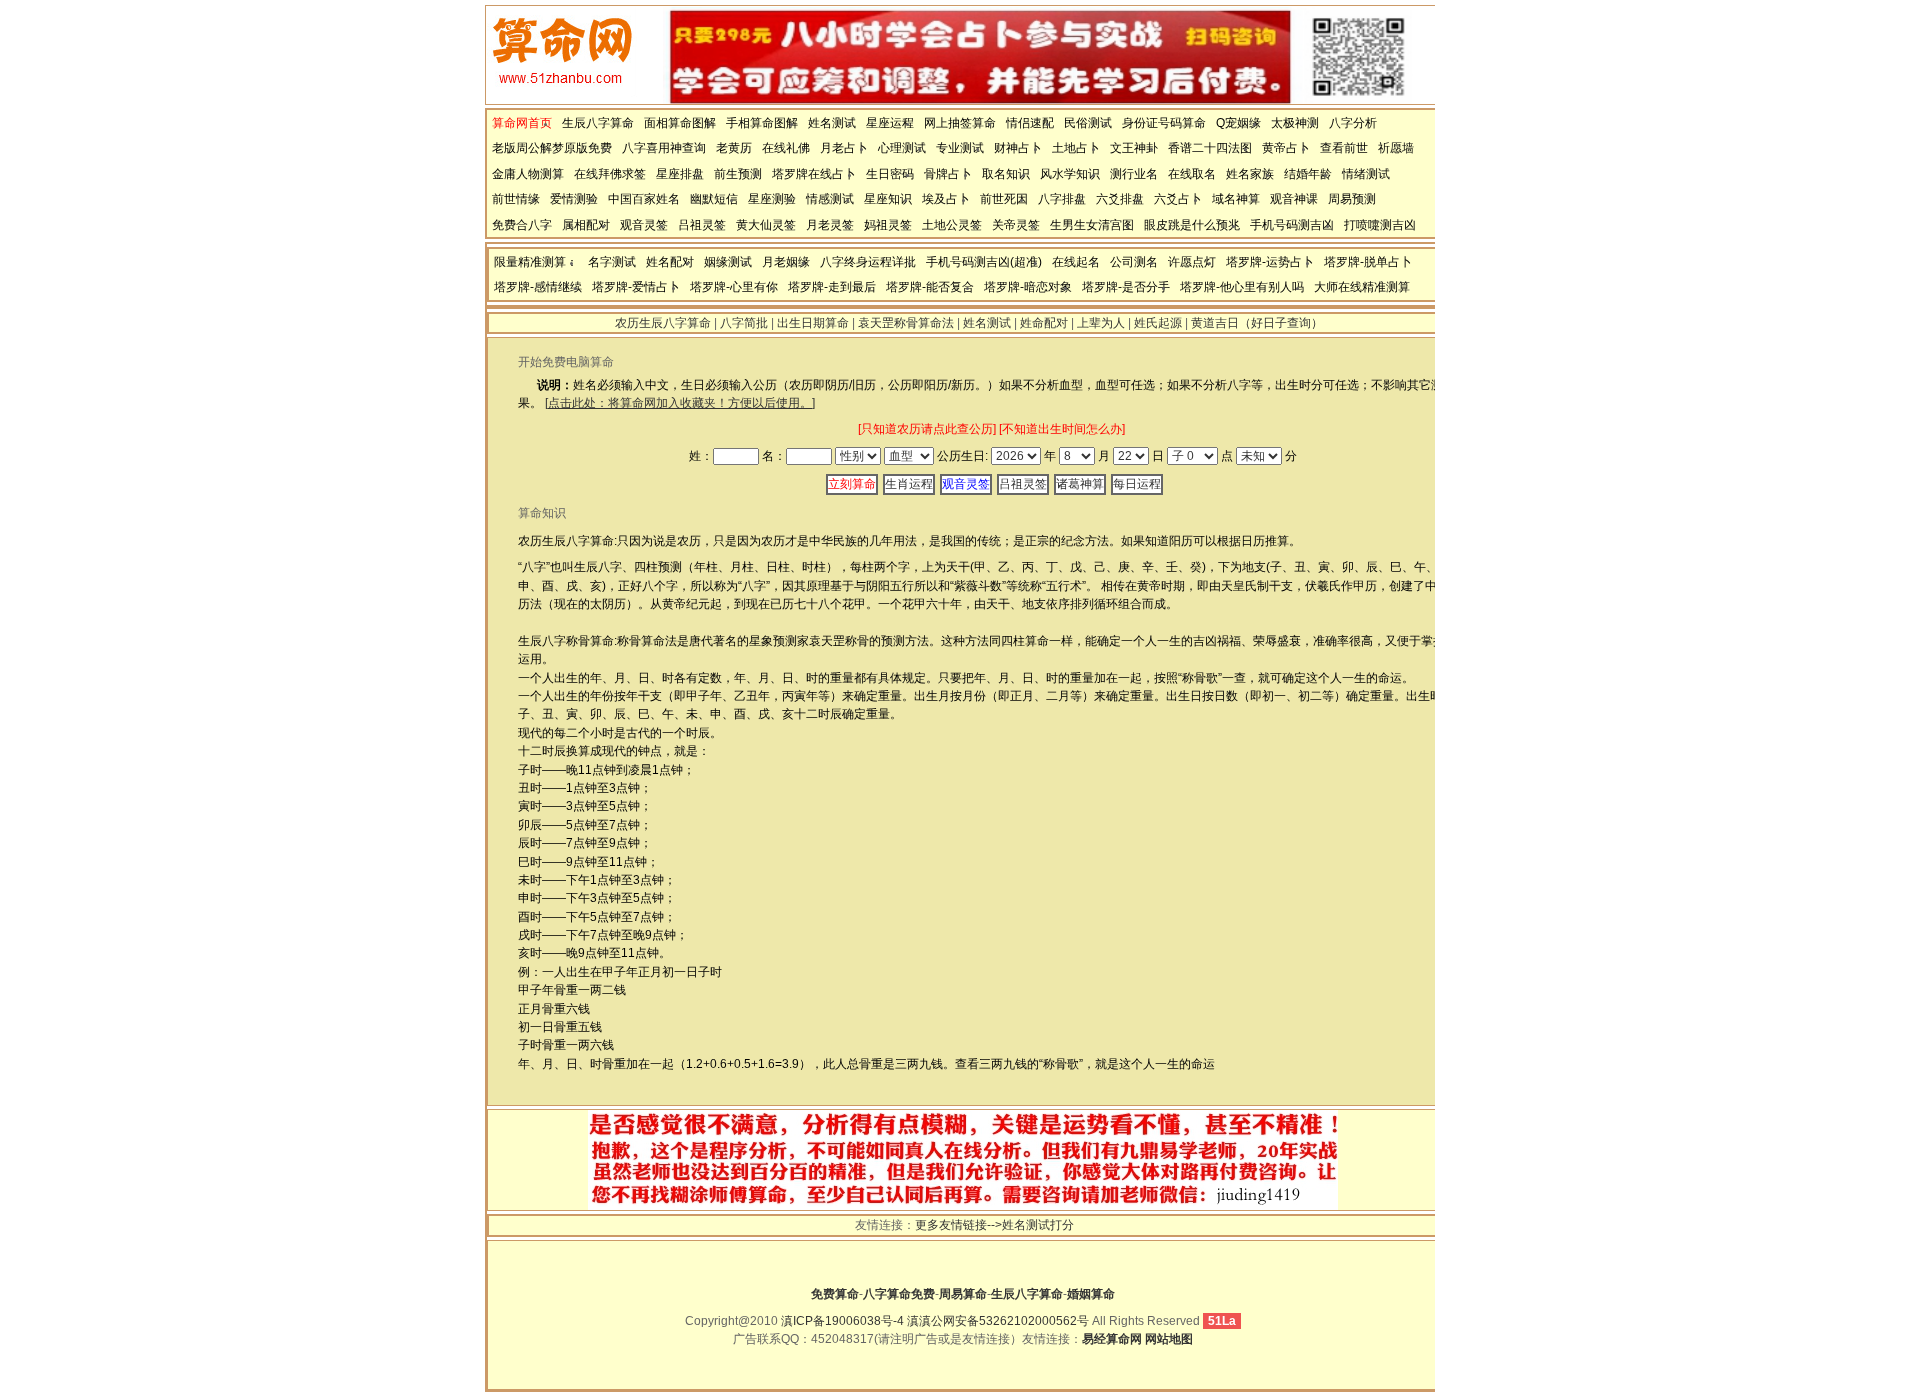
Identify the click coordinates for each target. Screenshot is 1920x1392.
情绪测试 (1366, 174)
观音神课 (1294, 199)
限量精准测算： (536, 262)
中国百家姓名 (644, 199)
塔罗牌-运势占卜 (1270, 262)
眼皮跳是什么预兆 (1192, 225)
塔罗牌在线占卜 (814, 174)
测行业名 (1134, 174)
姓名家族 (1250, 174)
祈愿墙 (1396, 148)
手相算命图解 (762, 123)
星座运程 (890, 123)
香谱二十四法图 (1210, 148)
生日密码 (890, 174)
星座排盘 (680, 174)
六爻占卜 (1178, 199)
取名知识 (1006, 174)
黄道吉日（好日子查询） (1257, 323)
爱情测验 (574, 199)
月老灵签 (830, 225)
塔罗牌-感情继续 (538, 287)
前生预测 (738, 174)
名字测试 (612, 262)
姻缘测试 (728, 262)
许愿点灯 (1192, 262)
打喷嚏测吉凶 (1380, 225)
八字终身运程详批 (868, 262)
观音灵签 (644, 225)
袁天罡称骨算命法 (906, 323)
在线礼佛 (786, 148)
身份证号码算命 (1164, 123)
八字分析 (1353, 123)
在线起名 (1076, 262)
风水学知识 (1070, 174)
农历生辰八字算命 (663, 323)
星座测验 (772, 199)
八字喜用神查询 (664, 148)
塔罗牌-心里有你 (734, 287)
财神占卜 (1018, 148)
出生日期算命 (813, 323)
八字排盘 (1062, 199)
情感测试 (830, 199)
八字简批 (744, 323)
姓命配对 (1044, 323)
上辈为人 (1101, 323)
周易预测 (1352, 199)
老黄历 (734, 148)
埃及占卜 (946, 199)
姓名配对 (670, 262)
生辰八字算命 (598, 123)
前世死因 (1004, 199)
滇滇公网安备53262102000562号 (998, 1321)
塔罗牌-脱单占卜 (1368, 262)
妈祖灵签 (888, 225)
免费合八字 (522, 225)
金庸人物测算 (528, 174)
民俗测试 (1088, 123)
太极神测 (1295, 123)
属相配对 (586, 225)
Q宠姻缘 (1238, 123)
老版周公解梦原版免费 (552, 148)
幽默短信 (714, 199)
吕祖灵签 (702, 225)
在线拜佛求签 (610, 174)
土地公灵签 (952, 225)
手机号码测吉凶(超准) (984, 262)
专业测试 (960, 148)
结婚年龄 (1308, 174)
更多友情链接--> (958, 1225)
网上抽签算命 (960, 123)
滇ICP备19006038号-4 (842, 1321)
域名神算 (1236, 199)
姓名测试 (832, 123)
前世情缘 (516, 199)
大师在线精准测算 (1362, 287)
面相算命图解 (680, 123)
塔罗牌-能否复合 (930, 287)
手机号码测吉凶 (1292, 225)
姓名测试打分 (1038, 1225)
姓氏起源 (1158, 323)
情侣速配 (1030, 123)
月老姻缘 (786, 262)
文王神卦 (1134, 148)
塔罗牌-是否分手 (1126, 287)
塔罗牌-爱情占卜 (636, 287)
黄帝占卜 (1286, 148)
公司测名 (1134, 262)
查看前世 (1344, 148)
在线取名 (1192, 174)
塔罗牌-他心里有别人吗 (1242, 287)
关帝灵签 (1016, 225)
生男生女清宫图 (1092, 225)
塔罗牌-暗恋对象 (1028, 287)
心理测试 (902, 148)
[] (680, 403)
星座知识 (888, 199)
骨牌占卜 (948, 174)
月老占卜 (844, 148)
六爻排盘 (1120, 199)
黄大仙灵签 (766, 225)
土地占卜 (1076, 148)
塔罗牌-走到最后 (832, 287)
